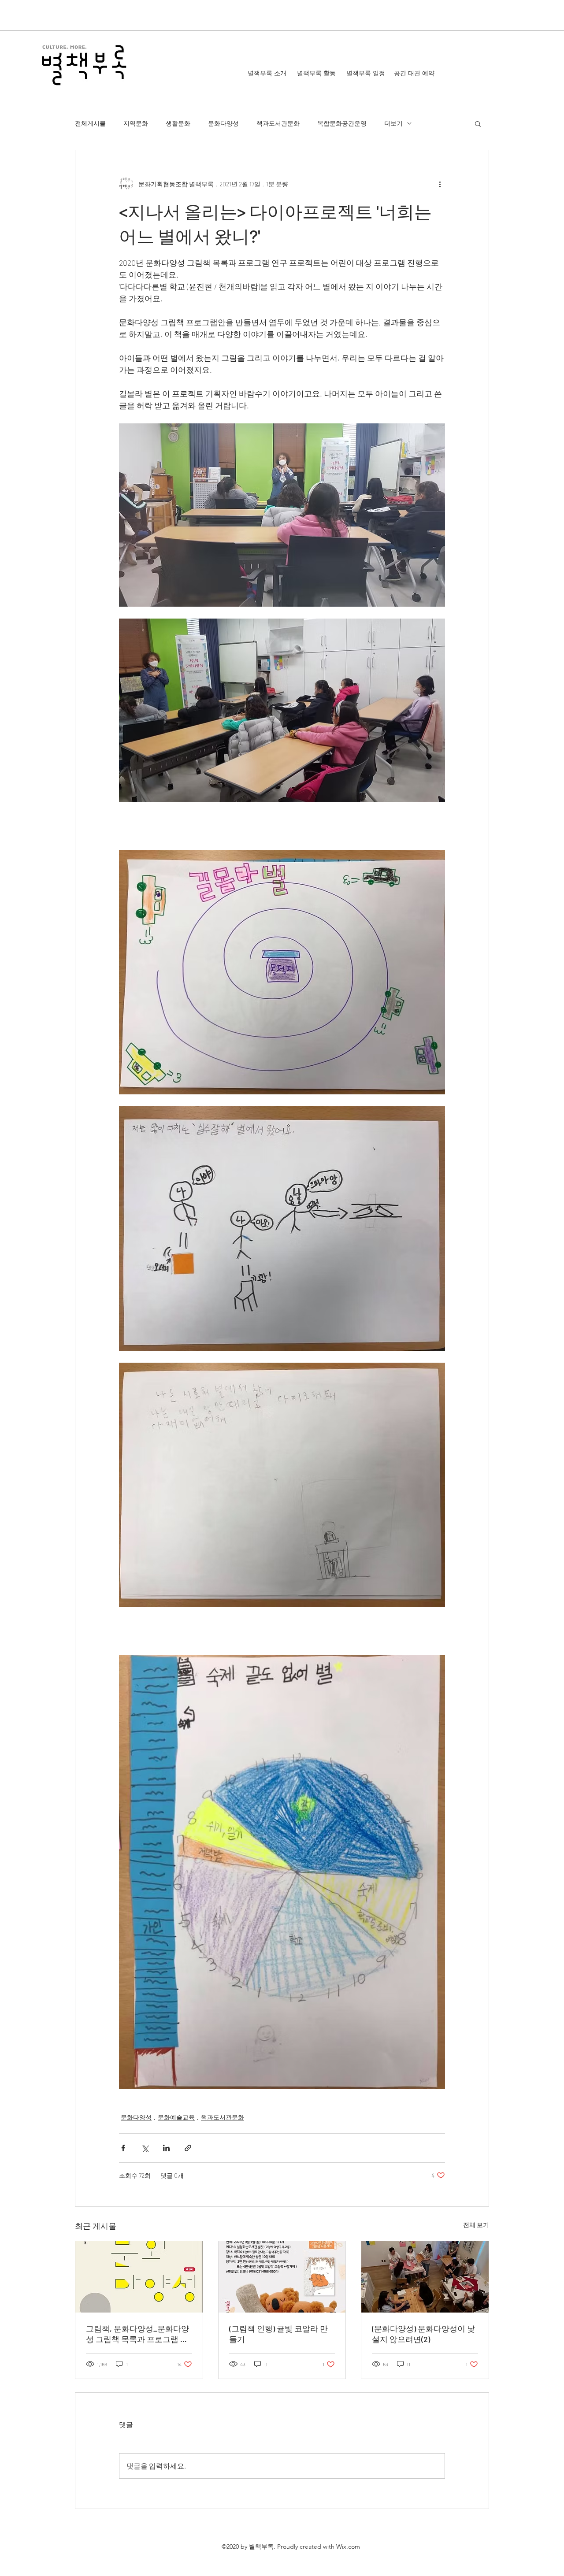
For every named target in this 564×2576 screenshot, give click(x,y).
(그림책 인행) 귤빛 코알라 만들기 (278, 2334)
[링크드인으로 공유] (166, 2148)
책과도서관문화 (278, 123)
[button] (478, 123)
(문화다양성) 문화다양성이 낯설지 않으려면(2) (423, 2334)
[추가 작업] (440, 184)
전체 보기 (476, 2225)
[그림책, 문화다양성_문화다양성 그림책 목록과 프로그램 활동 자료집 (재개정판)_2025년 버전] (139, 2277)
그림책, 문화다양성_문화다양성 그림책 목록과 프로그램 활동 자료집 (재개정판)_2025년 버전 (137, 2334)
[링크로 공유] (188, 2148)
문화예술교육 (176, 2117)
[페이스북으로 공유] (123, 2148)
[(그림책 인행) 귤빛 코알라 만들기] (282, 2277)
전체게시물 (90, 123)
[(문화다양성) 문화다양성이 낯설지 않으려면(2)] (425, 2277)
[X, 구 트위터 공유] (145, 2148)
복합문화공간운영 (342, 123)
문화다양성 (223, 123)
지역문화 (136, 123)
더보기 (393, 123)
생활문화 (178, 123)
